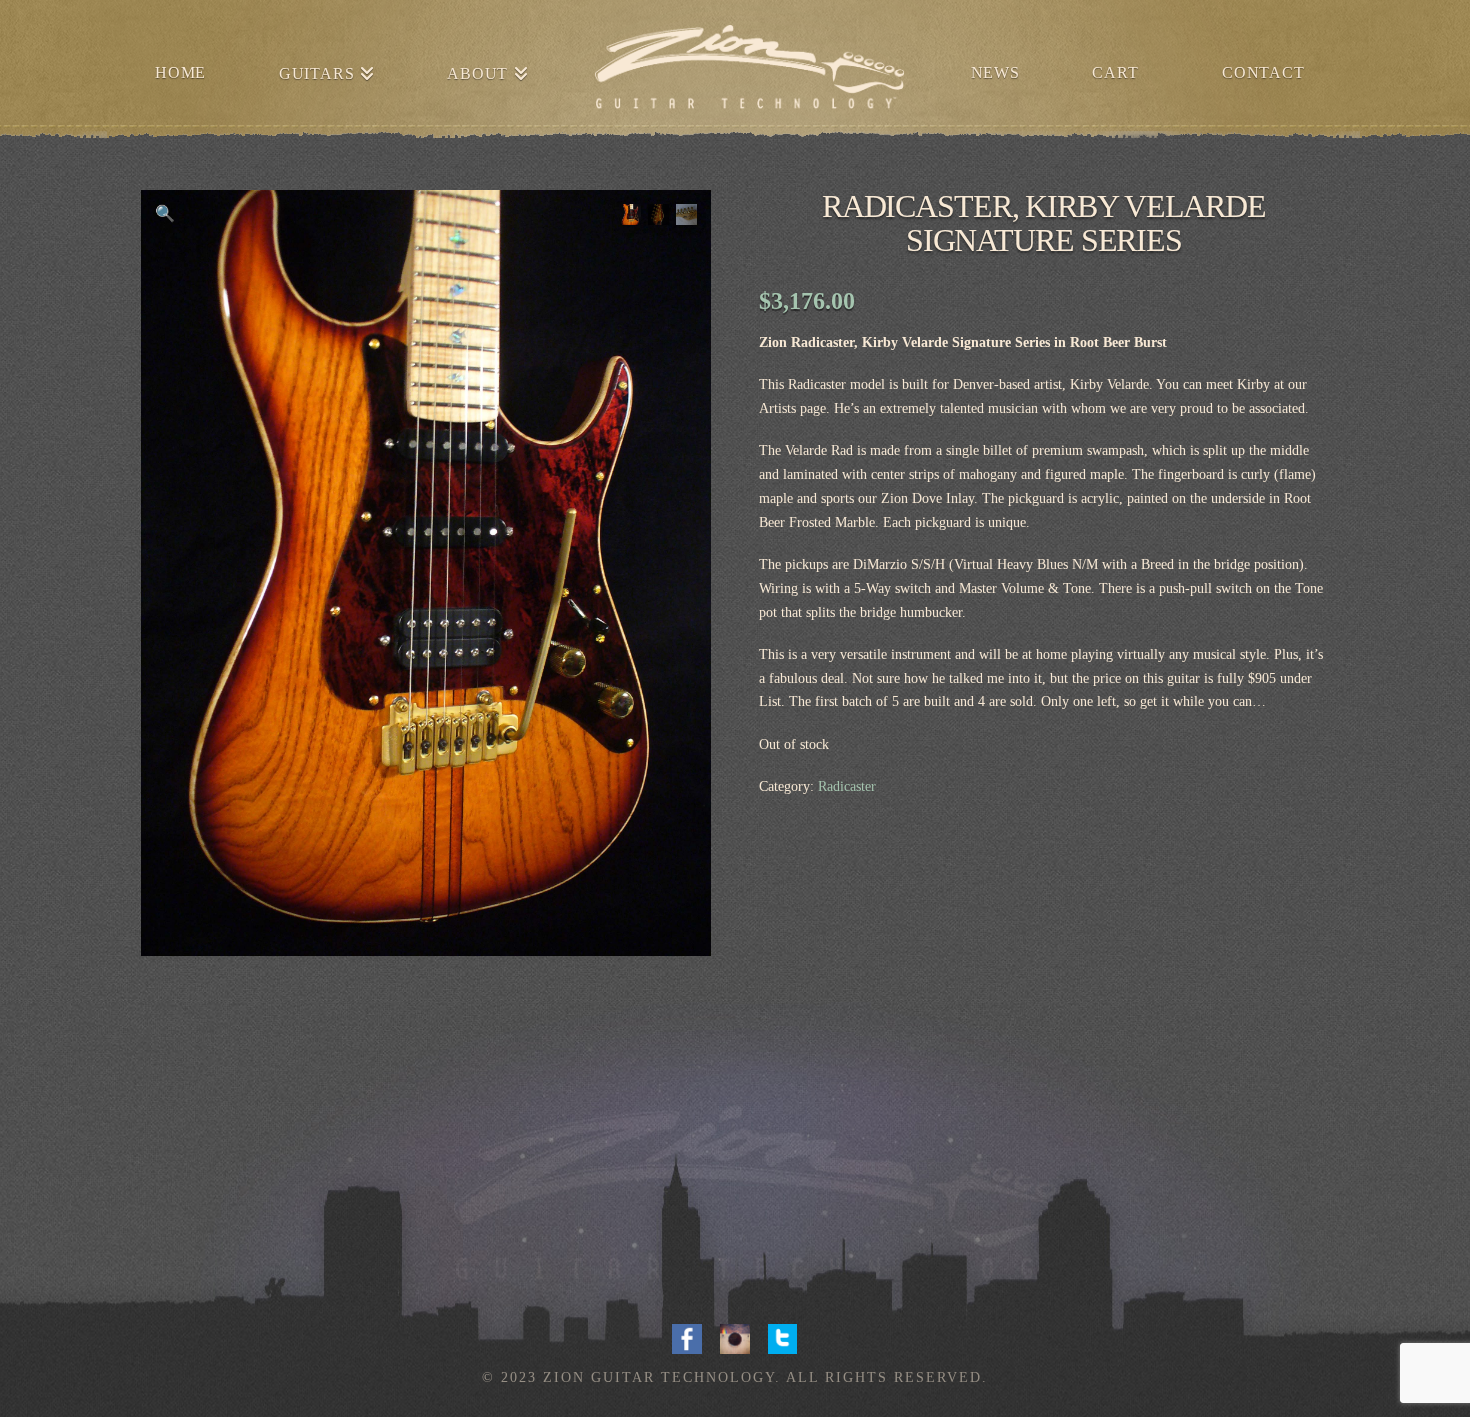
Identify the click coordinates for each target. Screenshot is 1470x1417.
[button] (165, 214)
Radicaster (847, 786)
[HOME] (749, 70)
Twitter (783, 1337)
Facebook (687, 1337)
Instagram (735, 1337)
